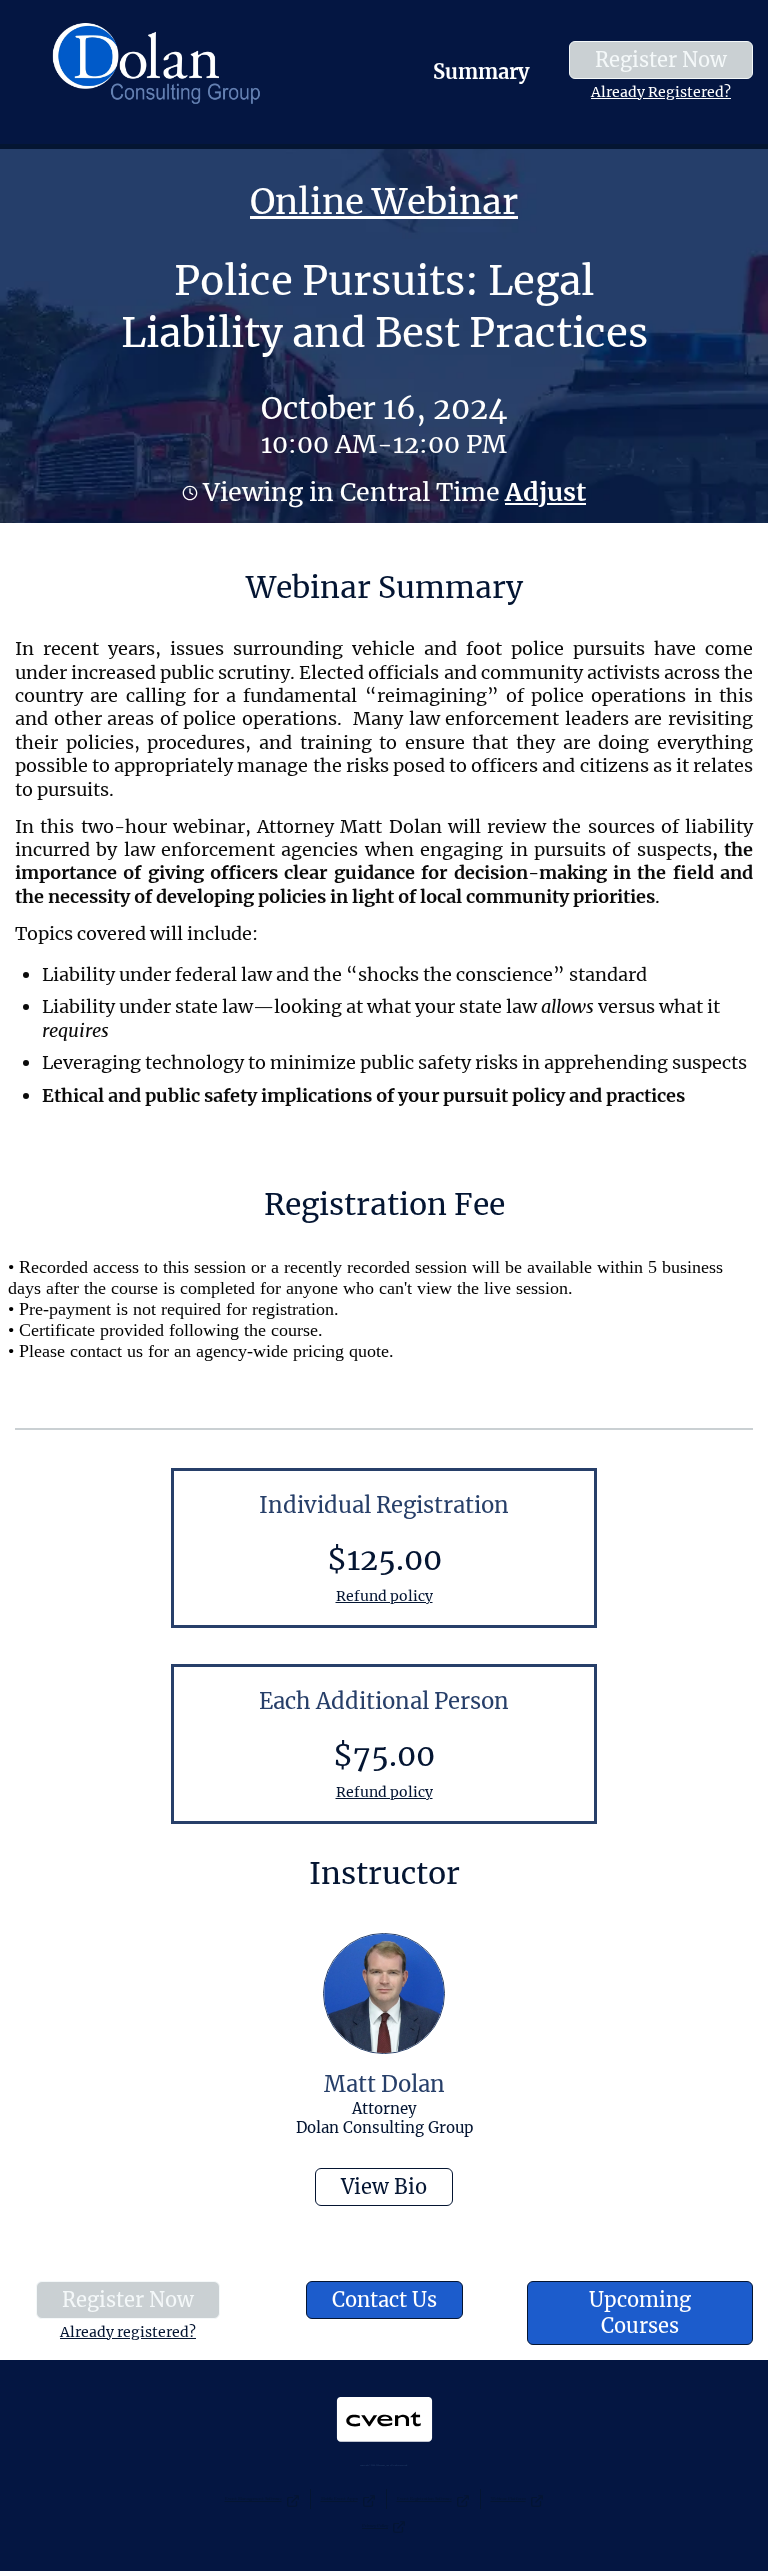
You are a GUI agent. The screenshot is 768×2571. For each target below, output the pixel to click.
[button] (543, 492)
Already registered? (128, 2332)
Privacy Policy (375, 2525)
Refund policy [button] (384, 1596)
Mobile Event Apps (339, 2498)
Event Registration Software (424, 2498)
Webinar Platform (508, 2498)
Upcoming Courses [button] (640, 2312)
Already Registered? (661, 92)
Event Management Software (253, 2498)
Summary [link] (481, 71)
